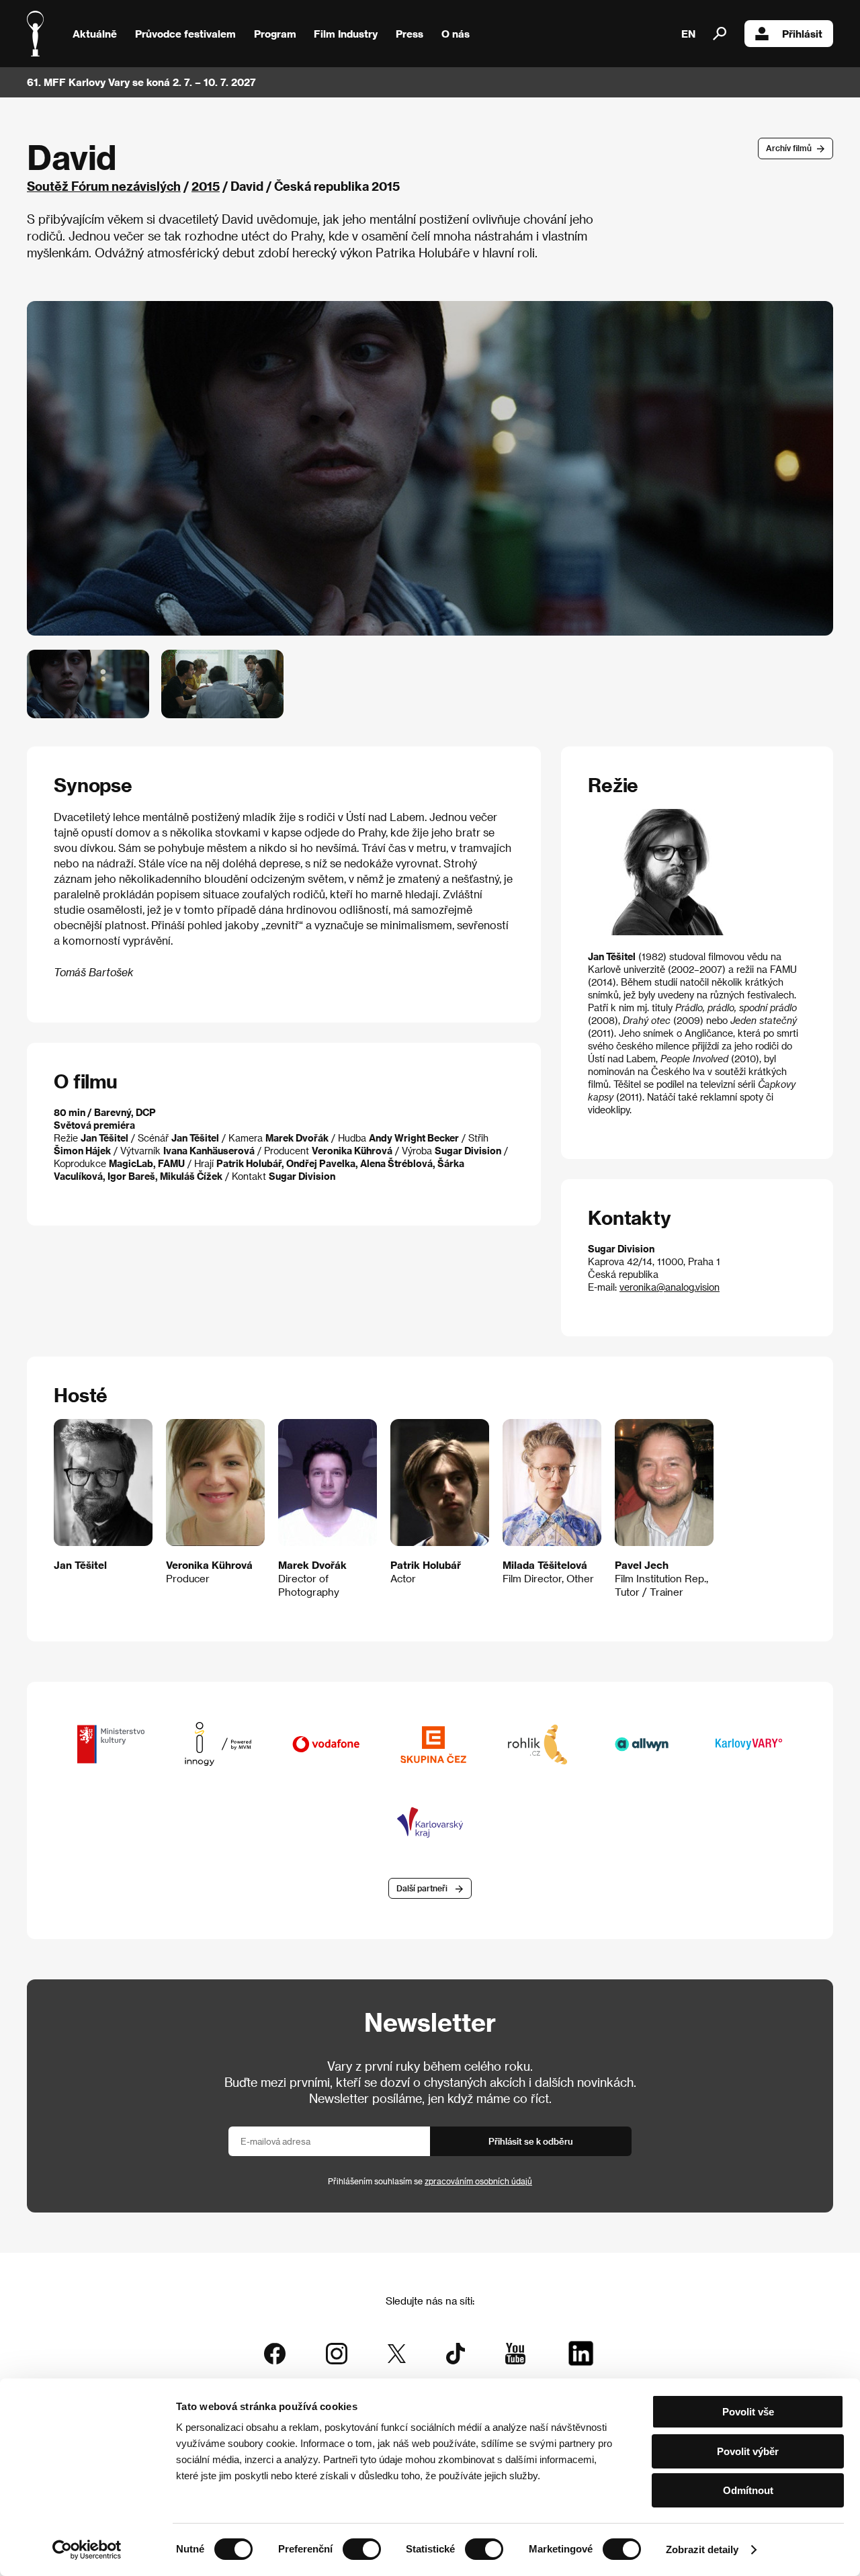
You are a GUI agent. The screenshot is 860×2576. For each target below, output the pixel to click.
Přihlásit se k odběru (531, 2141)
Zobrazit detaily (702, 2549)
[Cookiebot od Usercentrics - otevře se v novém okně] (87, 2550)
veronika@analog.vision (670, 1287)
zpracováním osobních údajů (478, 2181)
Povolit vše (748, 2412)
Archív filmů (789, 148)
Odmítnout (748, 2490)
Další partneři (422, 1888)
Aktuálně (95, 34)
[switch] (362, 2549)
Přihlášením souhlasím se (430, 2181)
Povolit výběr (748, 2451)
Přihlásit (802, 34)
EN (688, 34)
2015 (206, 186)
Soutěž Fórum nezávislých (104, 186)
